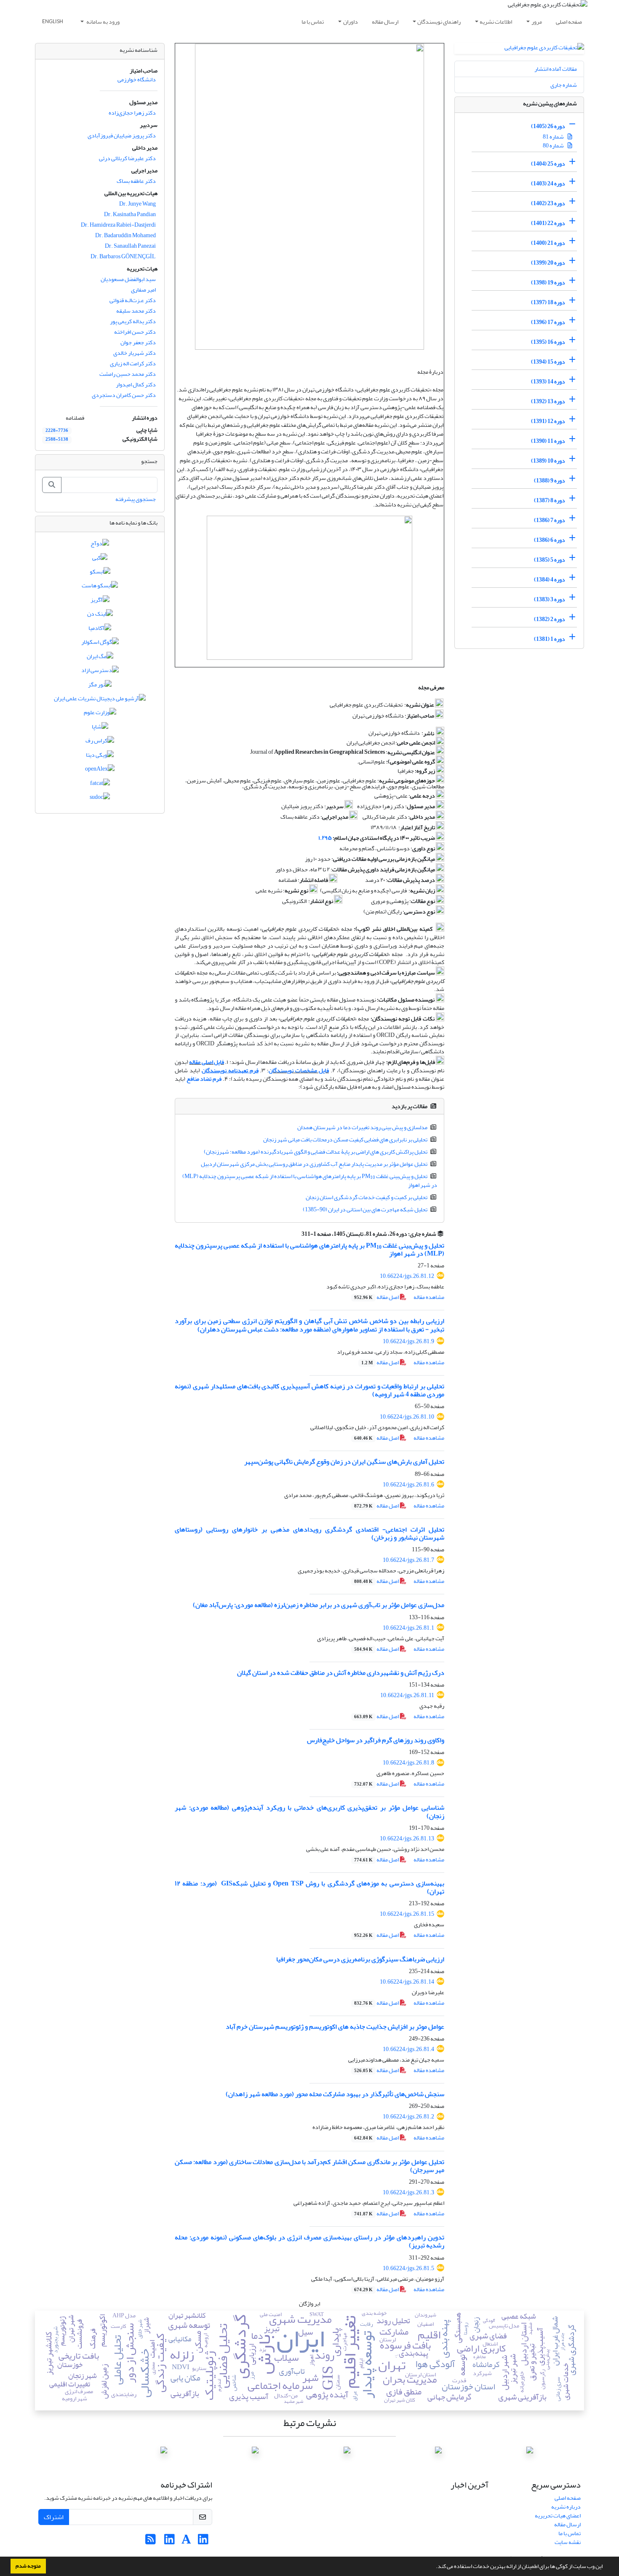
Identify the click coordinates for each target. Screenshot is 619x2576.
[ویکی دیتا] (100, 756)
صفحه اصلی (569, 22)
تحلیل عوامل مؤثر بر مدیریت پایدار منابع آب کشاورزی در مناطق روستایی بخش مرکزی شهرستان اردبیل (314, 1164)
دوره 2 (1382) (550, 619)
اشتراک (54, 2517)
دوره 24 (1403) (548, 183)
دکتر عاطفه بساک (136, 181)
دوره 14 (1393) (548, 382)
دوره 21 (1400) (548, 243)
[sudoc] (100, 799)
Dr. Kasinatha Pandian (130, 214)
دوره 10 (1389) (548, 461)
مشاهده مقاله (429, 1297)
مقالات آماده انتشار (556, 69)
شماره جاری (564, 85)
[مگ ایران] (100, 658)
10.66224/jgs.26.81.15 (407, 1914)
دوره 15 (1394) (548, 362)
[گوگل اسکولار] (100, 644)
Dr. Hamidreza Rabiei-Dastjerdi (118, 225)
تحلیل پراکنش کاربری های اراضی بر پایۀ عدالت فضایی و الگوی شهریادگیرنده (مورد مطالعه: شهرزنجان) (316, 1152)
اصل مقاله (377, 1297)
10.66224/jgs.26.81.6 (408, 1485)
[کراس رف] (100, 743)
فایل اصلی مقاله (207, 1062)
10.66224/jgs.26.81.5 (408, 2268)
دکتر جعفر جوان (138, 342)
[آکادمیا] (100, 630)
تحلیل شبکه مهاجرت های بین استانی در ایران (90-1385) (365, 1209)
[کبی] (100, 559)
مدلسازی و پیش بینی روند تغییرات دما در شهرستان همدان (362, 1127)
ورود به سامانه (103, 22)
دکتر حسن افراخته (135, 332)
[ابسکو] (100, 573)
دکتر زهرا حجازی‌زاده (132, 113)
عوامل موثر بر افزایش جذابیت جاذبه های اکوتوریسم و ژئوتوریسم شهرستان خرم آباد (335, 2027)
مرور (537, 22)
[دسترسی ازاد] (100, 672)
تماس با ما (313, 22)
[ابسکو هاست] (100, 588)
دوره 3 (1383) (550, 599)
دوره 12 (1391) (548, 421)
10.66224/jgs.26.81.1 (408, 1628)
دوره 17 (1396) (548, 322)
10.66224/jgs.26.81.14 (407, 1982)
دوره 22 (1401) (548, 223)
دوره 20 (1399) (548, 263)
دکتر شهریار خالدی (135, 353)
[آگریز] (100, 601)
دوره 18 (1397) (548, 302)
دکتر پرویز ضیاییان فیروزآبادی (122, 135)
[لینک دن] (100, 616)
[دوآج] (100, 545)
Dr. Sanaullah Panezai (130, 246)
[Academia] (186, 2542)
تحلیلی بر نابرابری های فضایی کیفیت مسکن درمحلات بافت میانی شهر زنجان (345, 1139)
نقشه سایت (568, 2542)
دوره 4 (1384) (550, 580)
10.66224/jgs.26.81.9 (408, 1341)
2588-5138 (57, 439)
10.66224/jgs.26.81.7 (408, 1560)
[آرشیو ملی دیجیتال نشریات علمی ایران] (100, 700)
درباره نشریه (566, 2507)
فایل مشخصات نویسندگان (299, 1070)
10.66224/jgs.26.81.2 (408, 2117)
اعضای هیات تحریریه (558, 2516)
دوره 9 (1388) (550, 481)
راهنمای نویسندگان (439, 22)
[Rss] (151, 2542)
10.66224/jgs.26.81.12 (407, 1276)
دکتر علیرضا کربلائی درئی (127, 158)
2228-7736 (57, 431)
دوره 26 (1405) (548, 126)
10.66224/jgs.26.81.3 (408, 2192)
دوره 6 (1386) (550, 540)
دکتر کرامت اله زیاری (133, 363)
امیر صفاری (143, 290)
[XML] (296, 1234)
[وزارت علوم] (100, 714)
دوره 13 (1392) (548, 401)
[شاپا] (100, 728)
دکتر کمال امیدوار (136, 384)
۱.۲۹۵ (325, 838)
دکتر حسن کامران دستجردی (124, 395)
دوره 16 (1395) (548, 342)
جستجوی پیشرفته (136, 499)
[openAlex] (100, 771)
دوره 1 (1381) (550, 639)
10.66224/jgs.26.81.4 (408, 2049)
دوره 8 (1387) (550, 500)
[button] (434, 2567)
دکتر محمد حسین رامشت (128, 374)
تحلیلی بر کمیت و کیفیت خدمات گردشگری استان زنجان (367, 1197)
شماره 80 (554, 146)
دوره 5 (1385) (550, 560)
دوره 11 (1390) (548, 441)
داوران (351, 22)
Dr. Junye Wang (137, 204)
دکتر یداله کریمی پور (133, 321)
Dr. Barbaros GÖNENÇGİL (123, 256)
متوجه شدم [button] (28, 2566)
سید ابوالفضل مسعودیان (128, 279)
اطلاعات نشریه (496, 22)
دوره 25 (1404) (548, 164)
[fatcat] (100, 785)
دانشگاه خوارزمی (137, 79)
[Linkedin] (203, 2542)
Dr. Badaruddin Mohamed (125, 235)
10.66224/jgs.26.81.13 (407, 1838)
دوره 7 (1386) (550, 520)
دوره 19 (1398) (548, 283)
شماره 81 (554, 137)
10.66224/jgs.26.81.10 (407, 1417)
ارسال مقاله (385, 22)
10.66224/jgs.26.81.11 (407, 1695)
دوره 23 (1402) (548, 203)
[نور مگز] (100, 686)
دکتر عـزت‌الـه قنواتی (133, 300)
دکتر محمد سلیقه (136, 311)
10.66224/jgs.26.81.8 (408, 1763)
